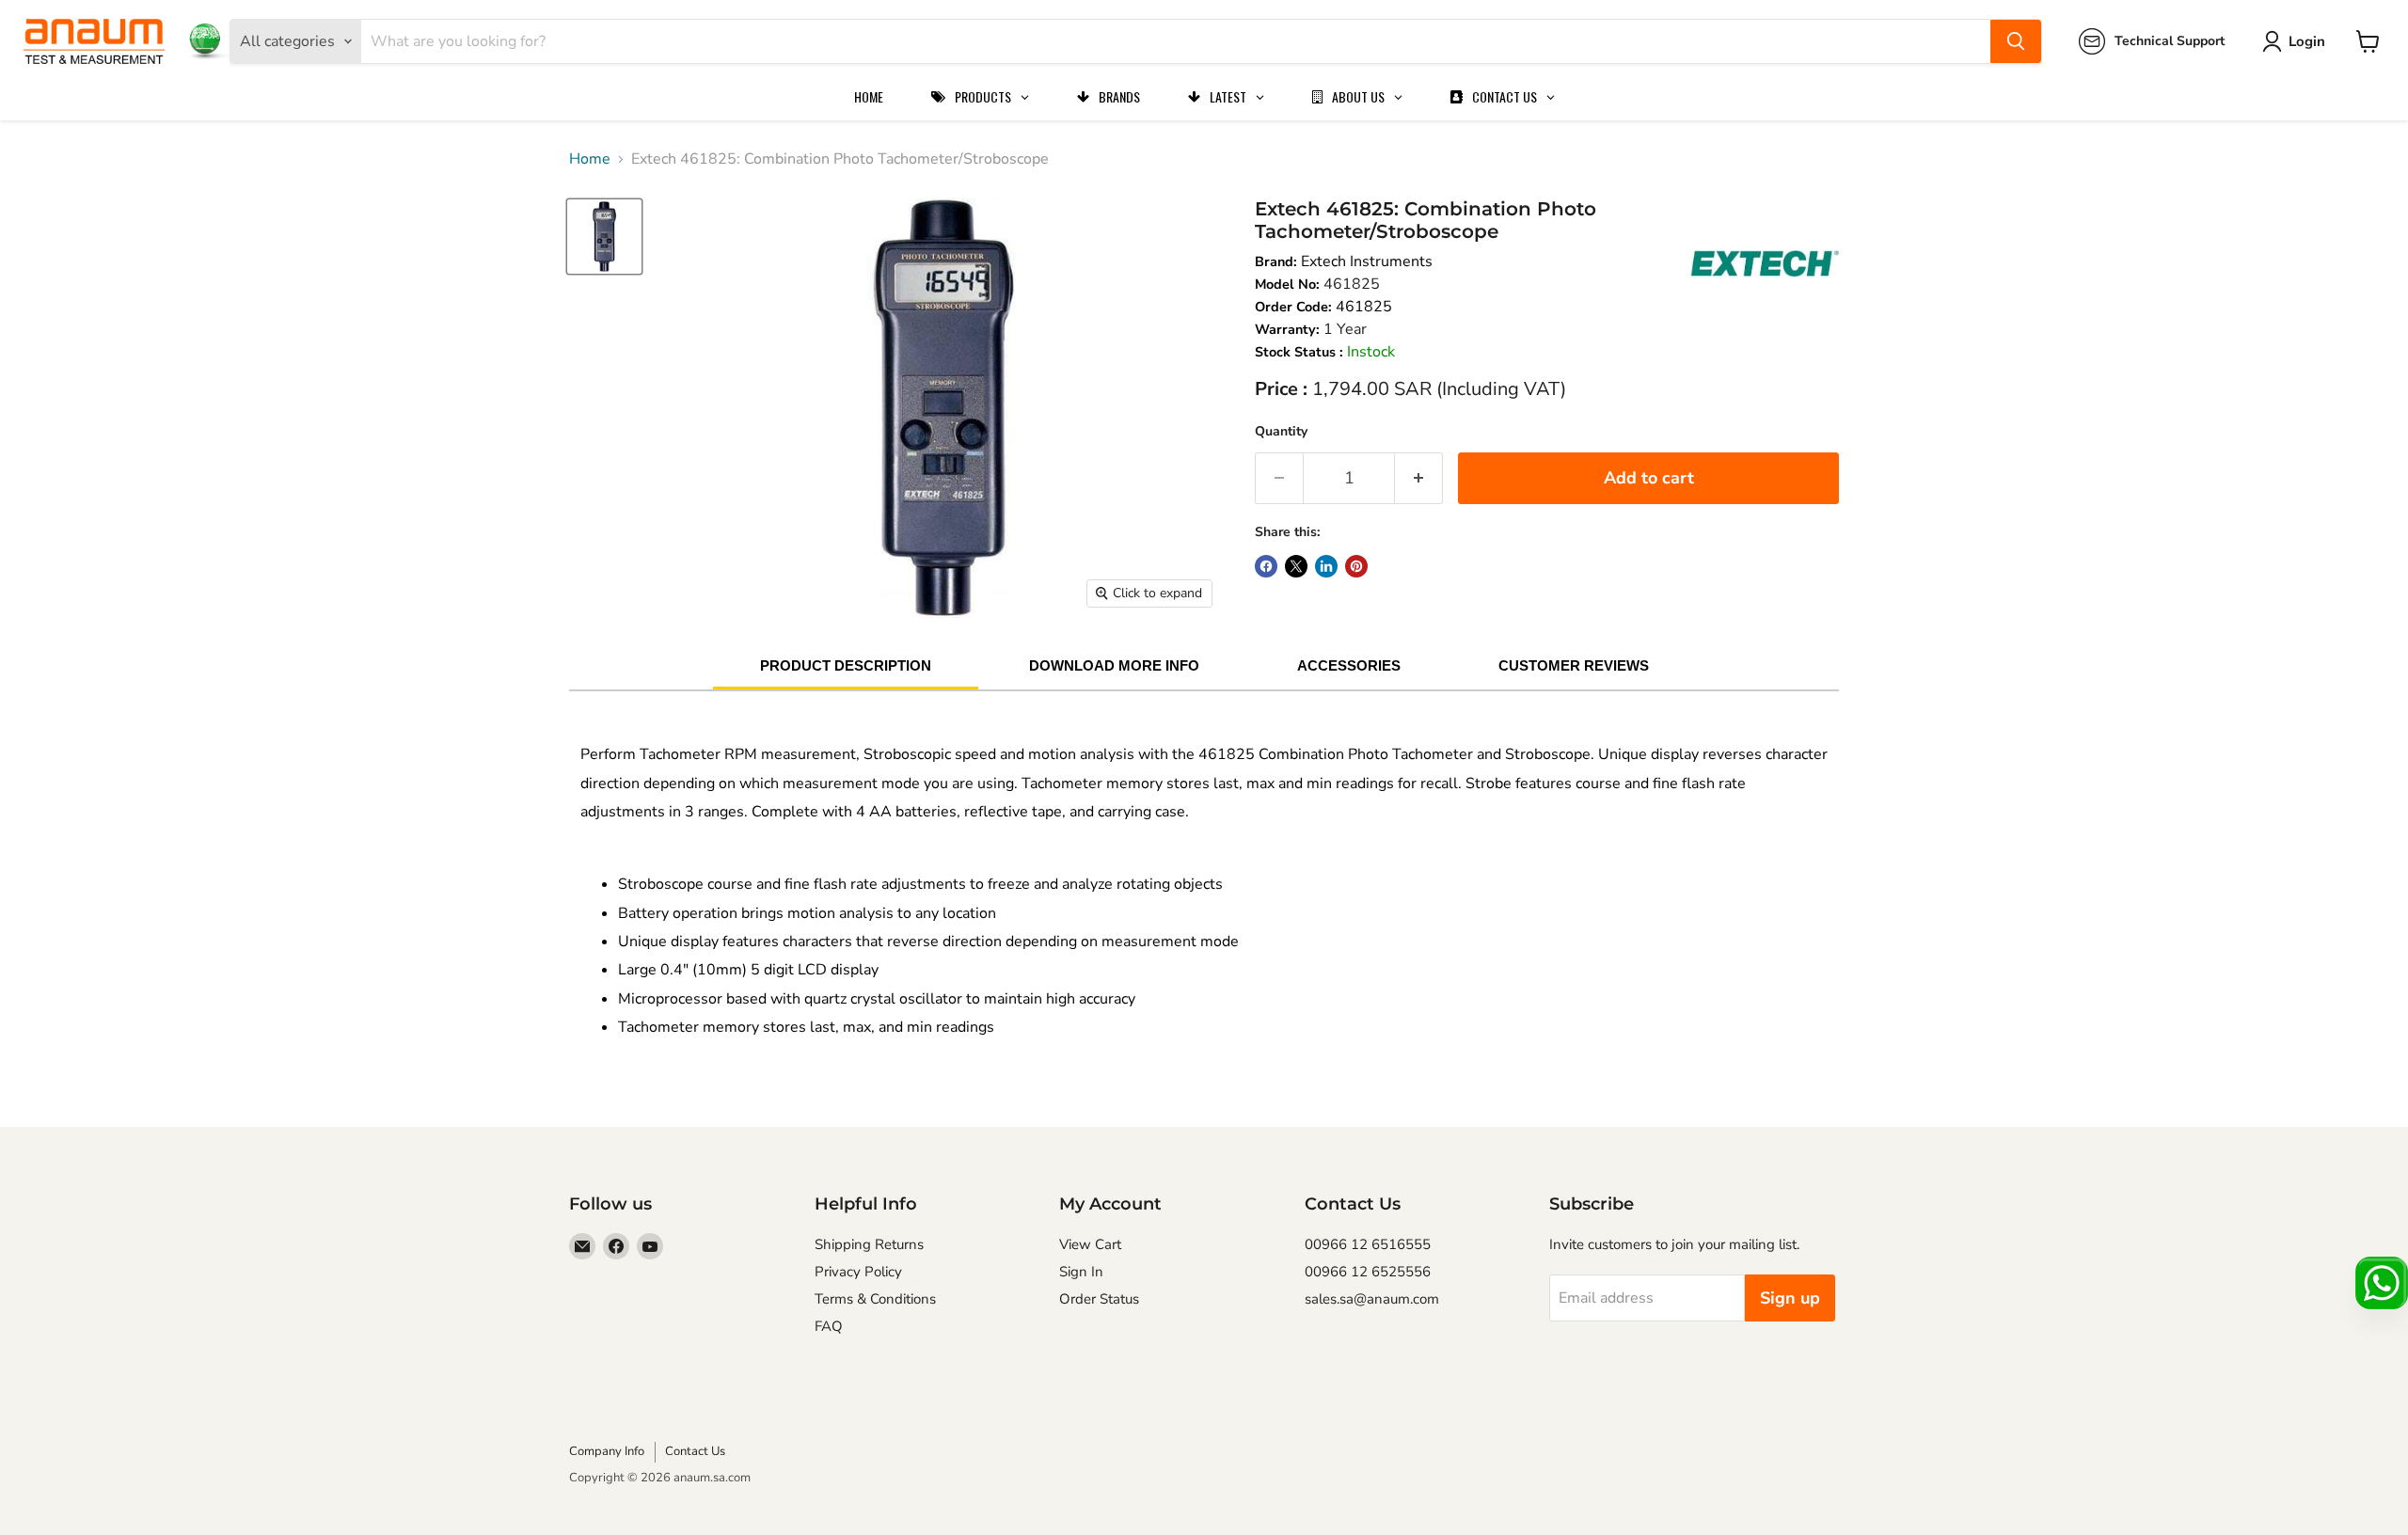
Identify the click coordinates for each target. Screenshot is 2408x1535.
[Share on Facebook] (1266, 566)
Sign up (1790, 1298)
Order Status (1099, 1299)
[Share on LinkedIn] (1326, 566)
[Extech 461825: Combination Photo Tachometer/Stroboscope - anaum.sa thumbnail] (604, 237)
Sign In (1081, 1272)
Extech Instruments (1367, 261)
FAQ (829, 1326)
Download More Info (1114, 665)
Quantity (1281, 431)
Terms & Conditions (875, 1299)
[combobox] (1176, 41)
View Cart (1090, 1244)
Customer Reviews (1574, 665)
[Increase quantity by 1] (1419, 478)
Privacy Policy (858, 1272)
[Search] (2016, 41)
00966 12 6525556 (1368, 1272)
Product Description (846, 665)
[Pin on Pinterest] (1356, 566)
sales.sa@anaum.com (1372, 1299)
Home (590, 159)
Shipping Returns (869, 1244)
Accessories (1349, 665)
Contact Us (695, 1451)
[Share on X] (1296, 566)
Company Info (607, 1451)
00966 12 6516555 (1368, 1244)
